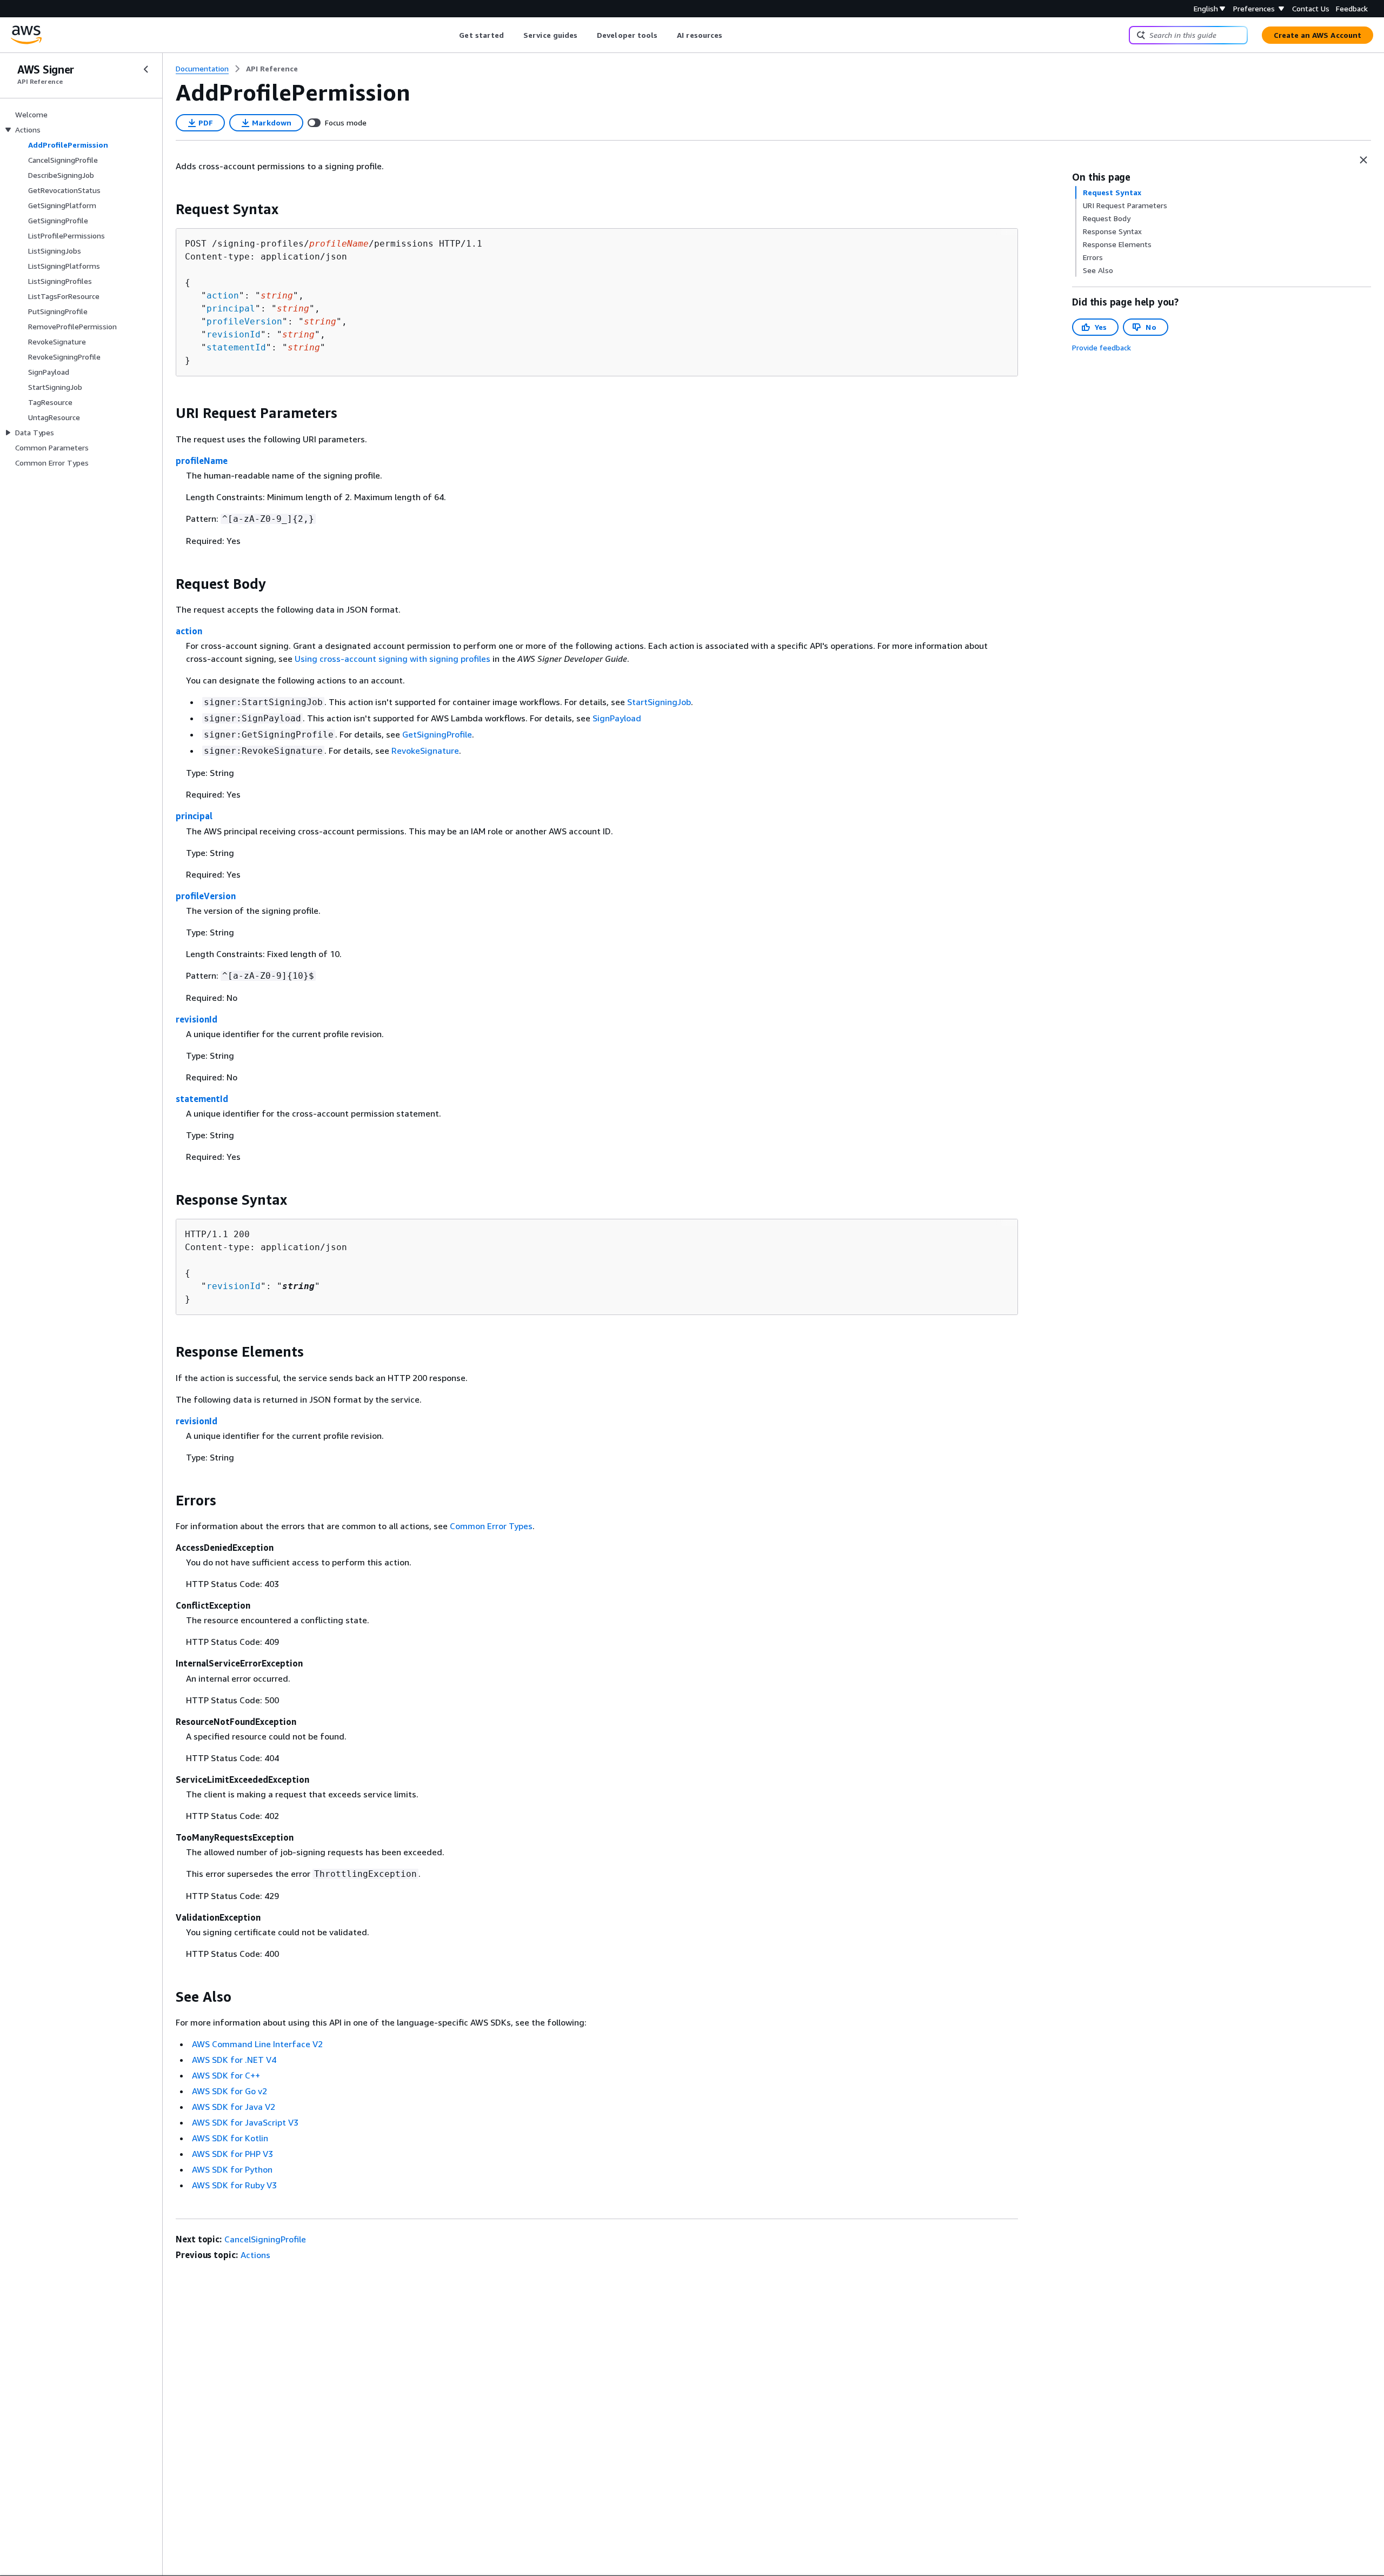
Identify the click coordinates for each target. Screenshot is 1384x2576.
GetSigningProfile (437, 734)
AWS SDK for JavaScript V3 (245, 2122)
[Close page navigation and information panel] (1363, 160)
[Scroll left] (451, 35)
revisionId (234, 334)
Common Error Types (491, 1526)
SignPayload (617, 718)
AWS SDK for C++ (226, 2075)
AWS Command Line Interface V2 (257, 2044)
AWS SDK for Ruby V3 (234, 2185)
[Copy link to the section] (167, 209)
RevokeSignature (425, 751)
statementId (236, 347)
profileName (202, 461)
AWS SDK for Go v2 (229, 2091)
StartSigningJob (659, 702)
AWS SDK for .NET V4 (234, 2060)
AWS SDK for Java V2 (234, 2107)
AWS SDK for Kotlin (230, 2138)
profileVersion (244, 321)
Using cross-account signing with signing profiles (392, 659)
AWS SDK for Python (232, 2169)
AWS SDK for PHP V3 (232, 2154)
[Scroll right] (731, 35)
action (223, 296)
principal (231, 308)
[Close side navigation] (146, 69)
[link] (272, 69)
